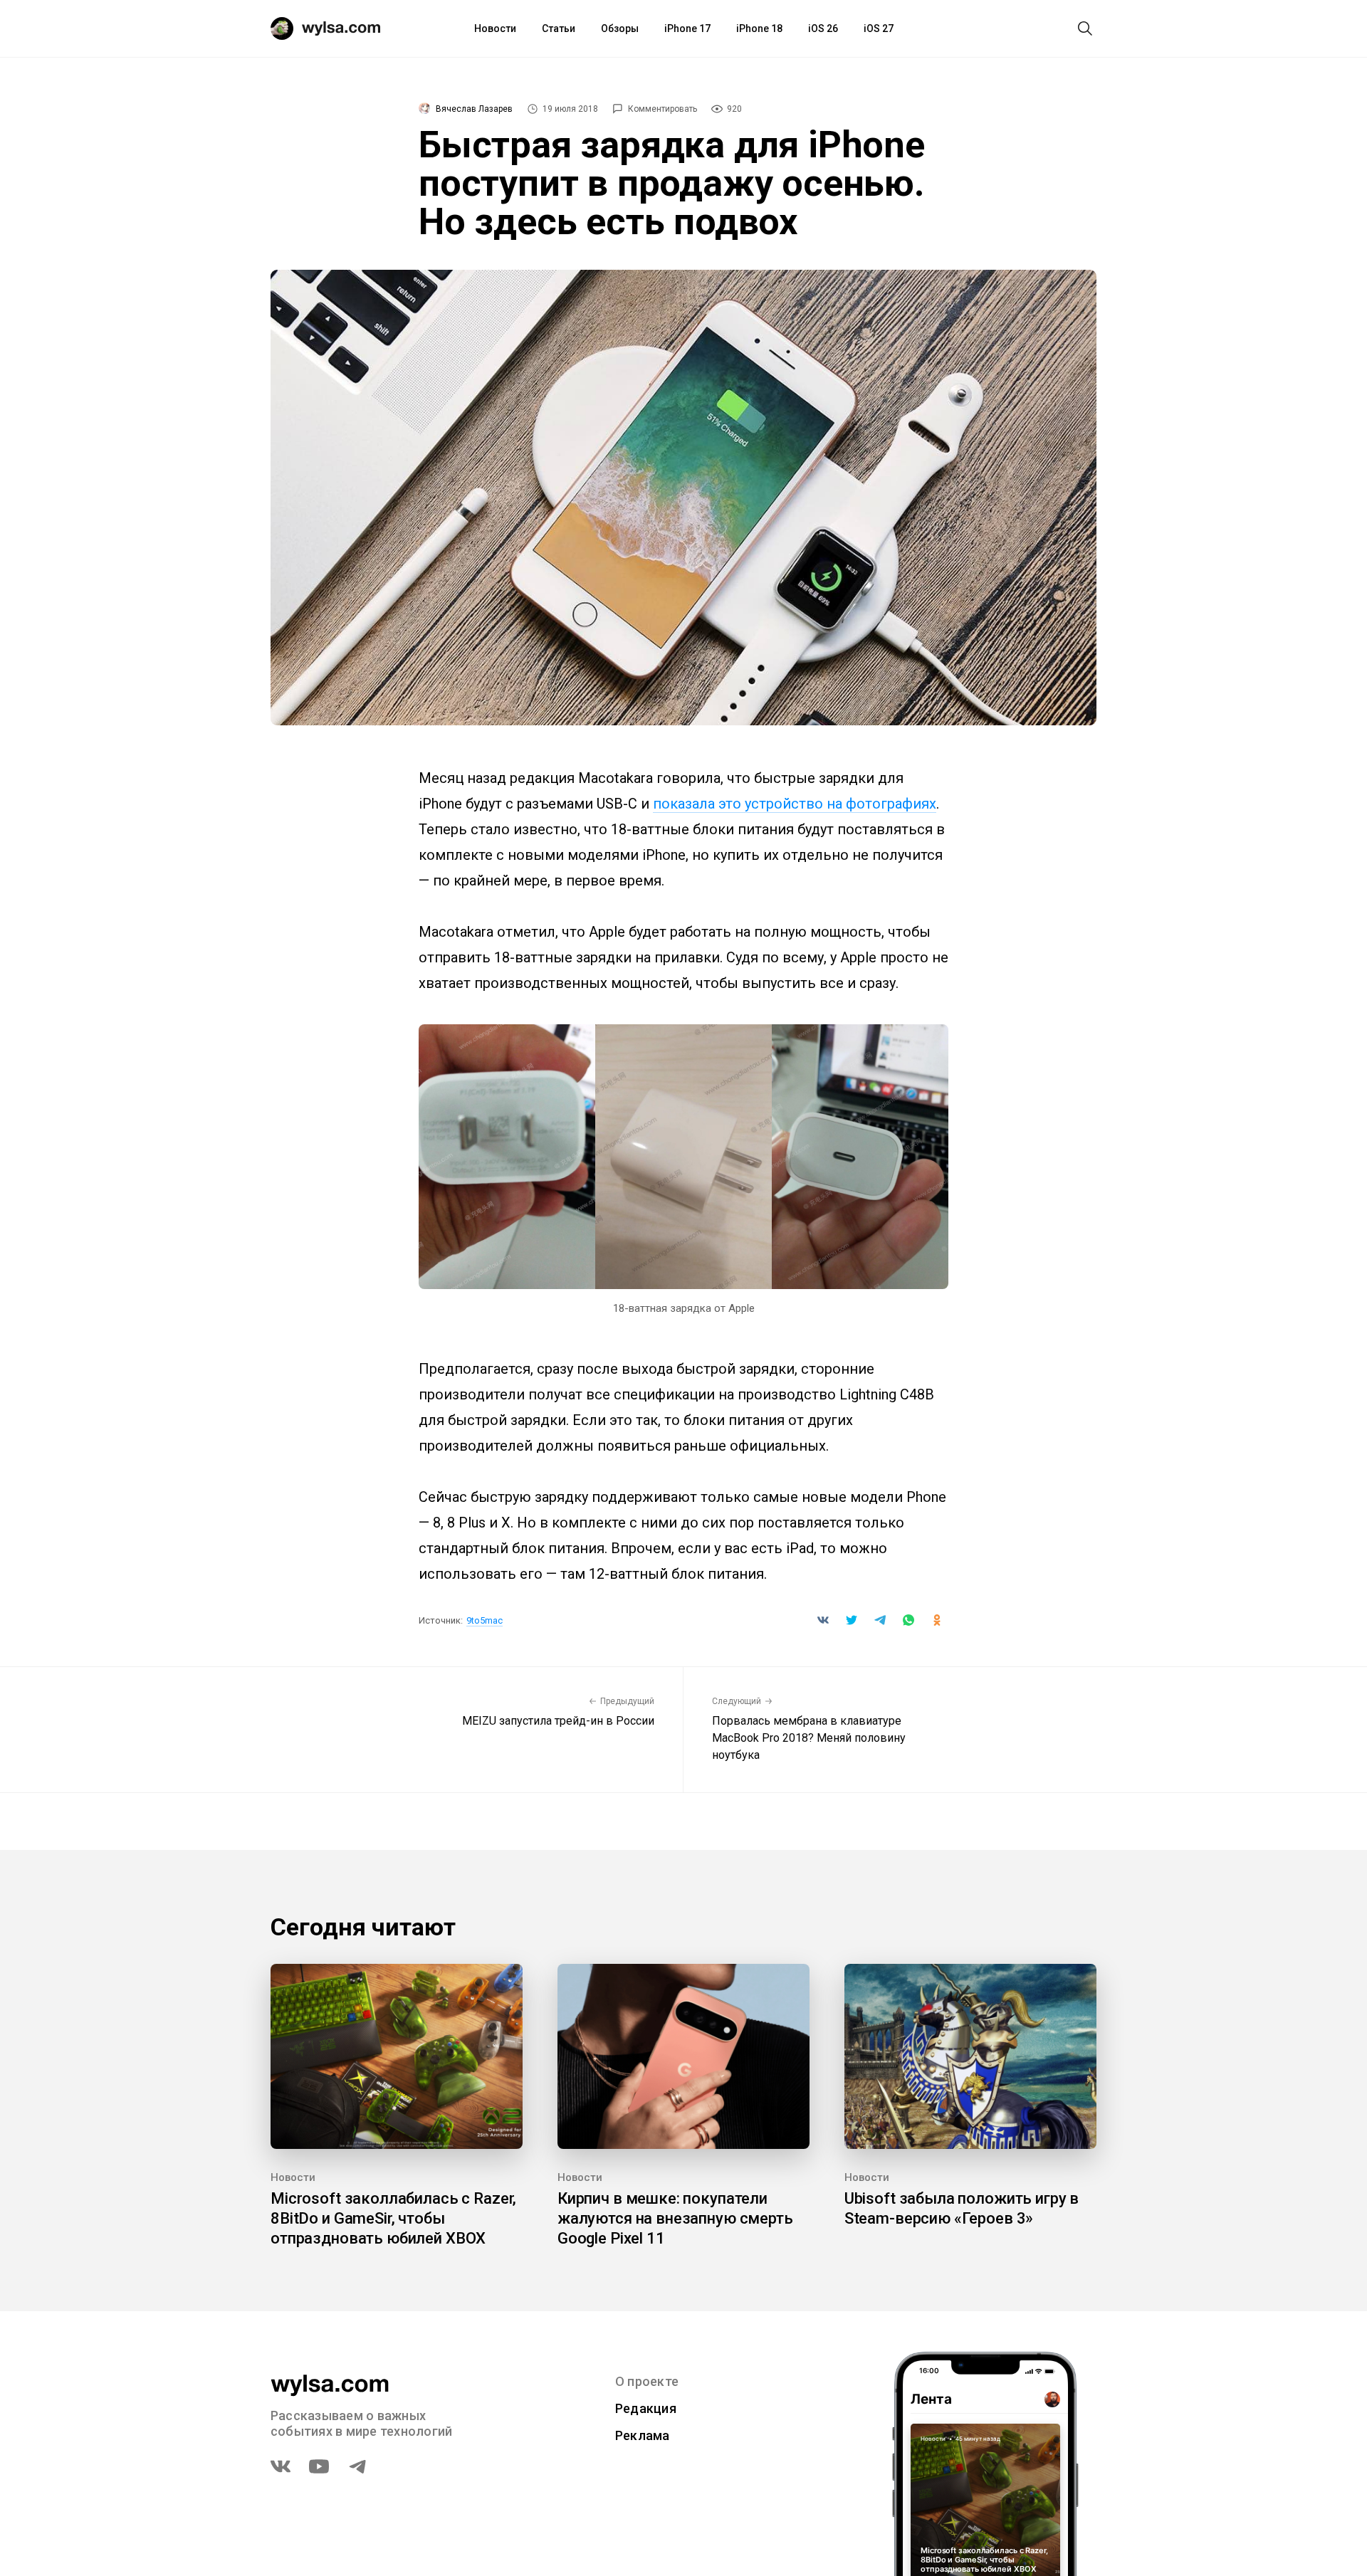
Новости (495, 28)
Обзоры (620, 28)
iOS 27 (879, 28)
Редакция (646, 2408)
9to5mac (485, 1620)
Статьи (559, 28)
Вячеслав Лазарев (474, 109)
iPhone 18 (759, 28)
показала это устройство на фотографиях (795, 804)
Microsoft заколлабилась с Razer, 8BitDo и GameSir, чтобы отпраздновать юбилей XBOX (393, 2218)
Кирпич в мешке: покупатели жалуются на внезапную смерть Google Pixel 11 (675, 2218)
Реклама (643, 2435)
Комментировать (662, 109)
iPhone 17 (687, 28)
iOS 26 (823, 28)
